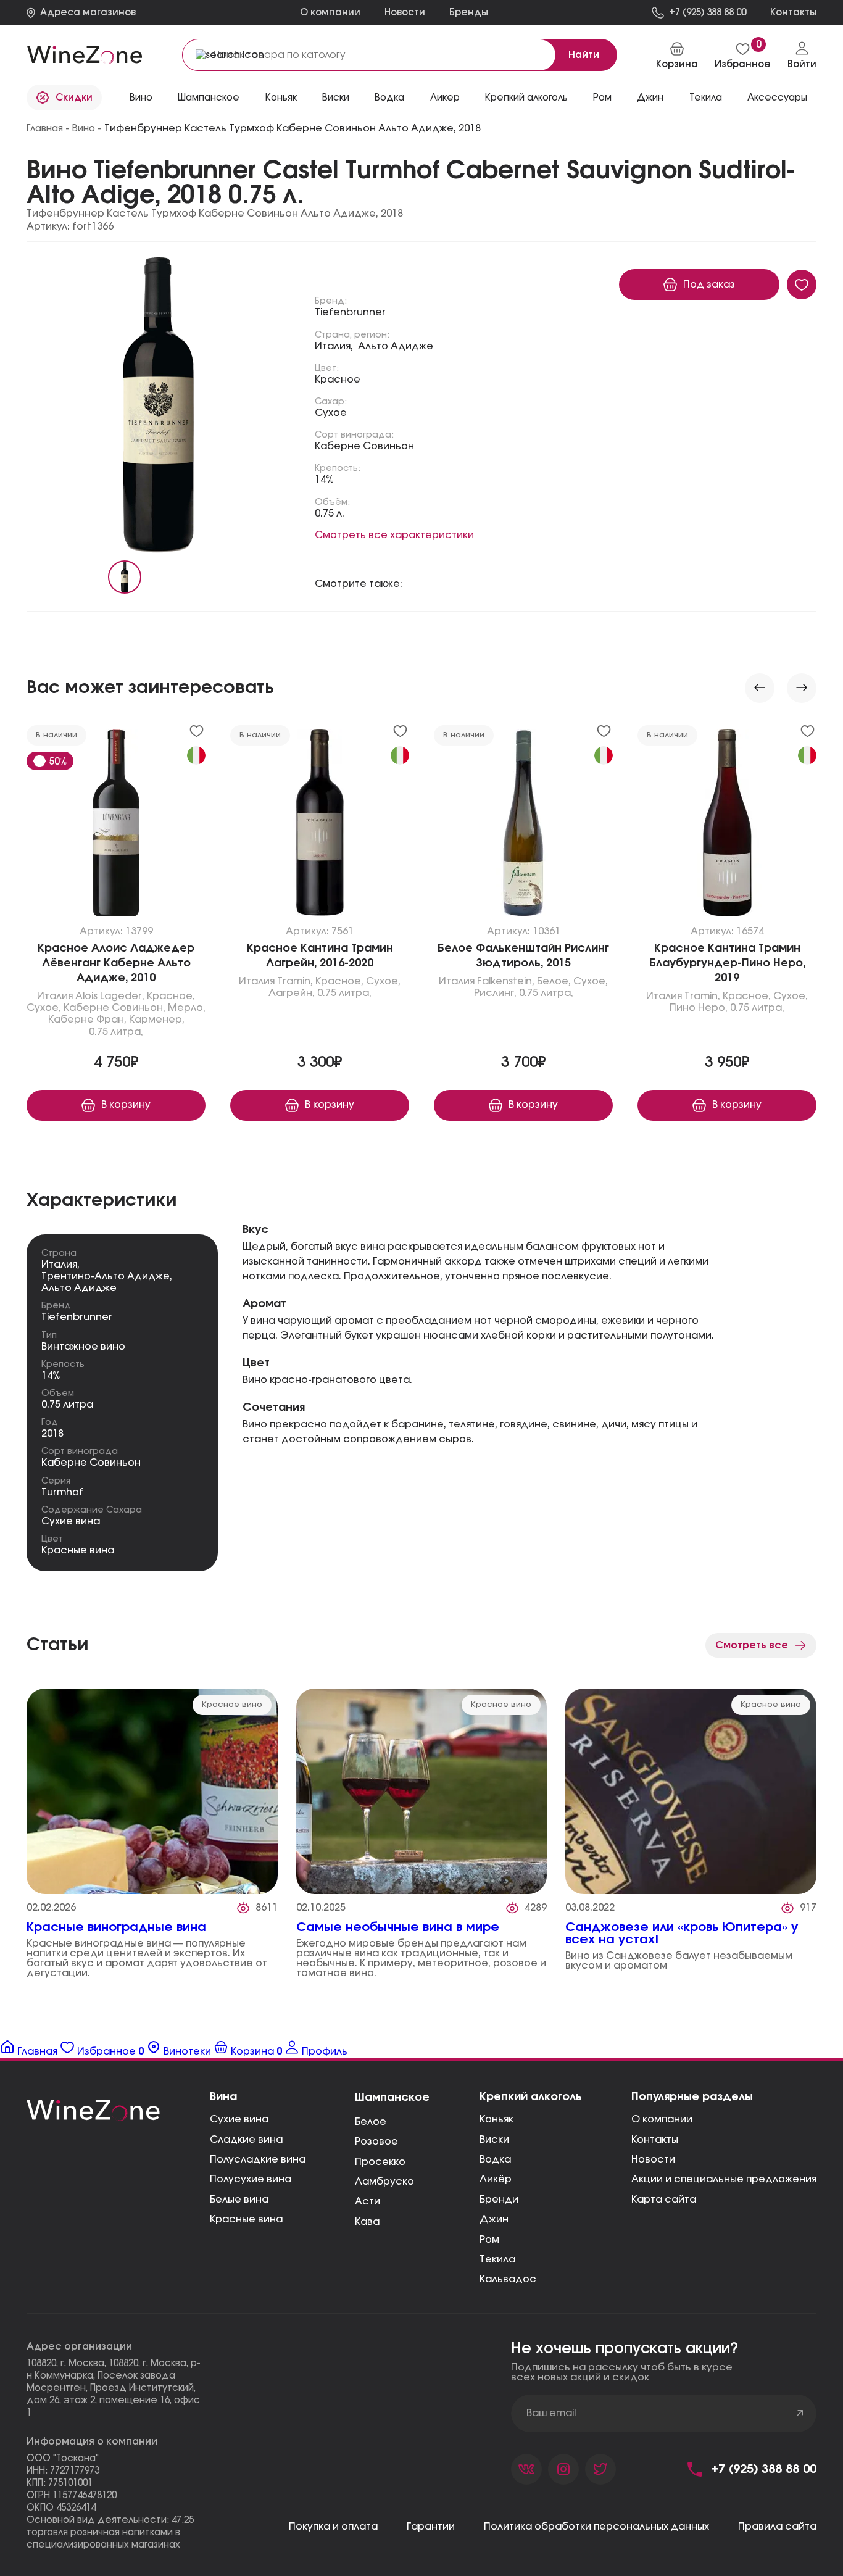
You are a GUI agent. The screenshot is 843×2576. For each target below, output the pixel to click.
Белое (371, 2122)
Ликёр (496, 2179)
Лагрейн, (292, 993)
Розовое (376, 2142)
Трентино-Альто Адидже (106, 1276)
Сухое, (44, 1008)
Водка (495, 2159)
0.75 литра (67, 1405)
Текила (497, 2259)
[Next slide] (802, 688)
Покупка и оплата (333, 2527)
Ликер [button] (445, 98)
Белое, (554, 981)
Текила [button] (706, 98)
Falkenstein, (506, 981)
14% (324, 480)
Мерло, (187, 1008)
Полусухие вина (251, 2179)
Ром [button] (602, 98)
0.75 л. (330, 513)
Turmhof (62, 1492)
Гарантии (431, 2527)
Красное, (171, 996)
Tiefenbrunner (350, 312)
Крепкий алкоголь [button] (526, 98)
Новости (405, 13)
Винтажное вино (83, 1347)
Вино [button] (141, 98)
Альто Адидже (396, 346)
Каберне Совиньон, (114, 1008)
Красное (338, 380)
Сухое (331, 413)
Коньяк (496, 2119)
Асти (368, 2201)
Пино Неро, (699, 1008)
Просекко (380, 2162)
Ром (489, 2240)
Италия (55, 996)
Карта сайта (664, 2200)
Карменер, (157, 1020)
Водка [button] (389, 98)
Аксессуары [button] (777, 98)
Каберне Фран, (87, 1020)
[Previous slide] (760, 688)
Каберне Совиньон (364, 446)
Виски (494, 2140)
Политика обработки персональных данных (596, 2527)
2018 (52, 1434)
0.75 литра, (116, 1032)
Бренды (469, 13)
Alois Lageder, (110, 996)
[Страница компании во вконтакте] (526, 2469)
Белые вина (239, 2200)
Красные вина (78, 1550)
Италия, (334, 346)
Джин (494, 2219)
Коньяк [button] (281, 98)
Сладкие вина (246, 2140)
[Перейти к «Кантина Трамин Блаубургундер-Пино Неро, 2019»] (727, 826)
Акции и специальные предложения (724, 2179)
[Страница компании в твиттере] (600, 2469)
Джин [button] (650, 98)
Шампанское (392, 2098)
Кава (367, 2222)
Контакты (655, 2140)
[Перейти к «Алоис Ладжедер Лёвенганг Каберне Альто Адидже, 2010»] (116, 826)
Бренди (499, 2200)
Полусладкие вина (258, 2159)
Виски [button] (336, 98)
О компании (330, 13)
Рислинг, (495, 993)
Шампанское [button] (209, 98)
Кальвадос (508, 2279)
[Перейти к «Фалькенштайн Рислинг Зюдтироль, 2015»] (523, 826)
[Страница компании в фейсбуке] (563, 2469)
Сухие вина (71, 1521)
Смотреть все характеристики (394, 535)
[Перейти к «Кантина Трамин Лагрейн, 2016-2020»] (320, 826)
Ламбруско (384, 2182)
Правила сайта (777, 2527)
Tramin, (295, 981)
